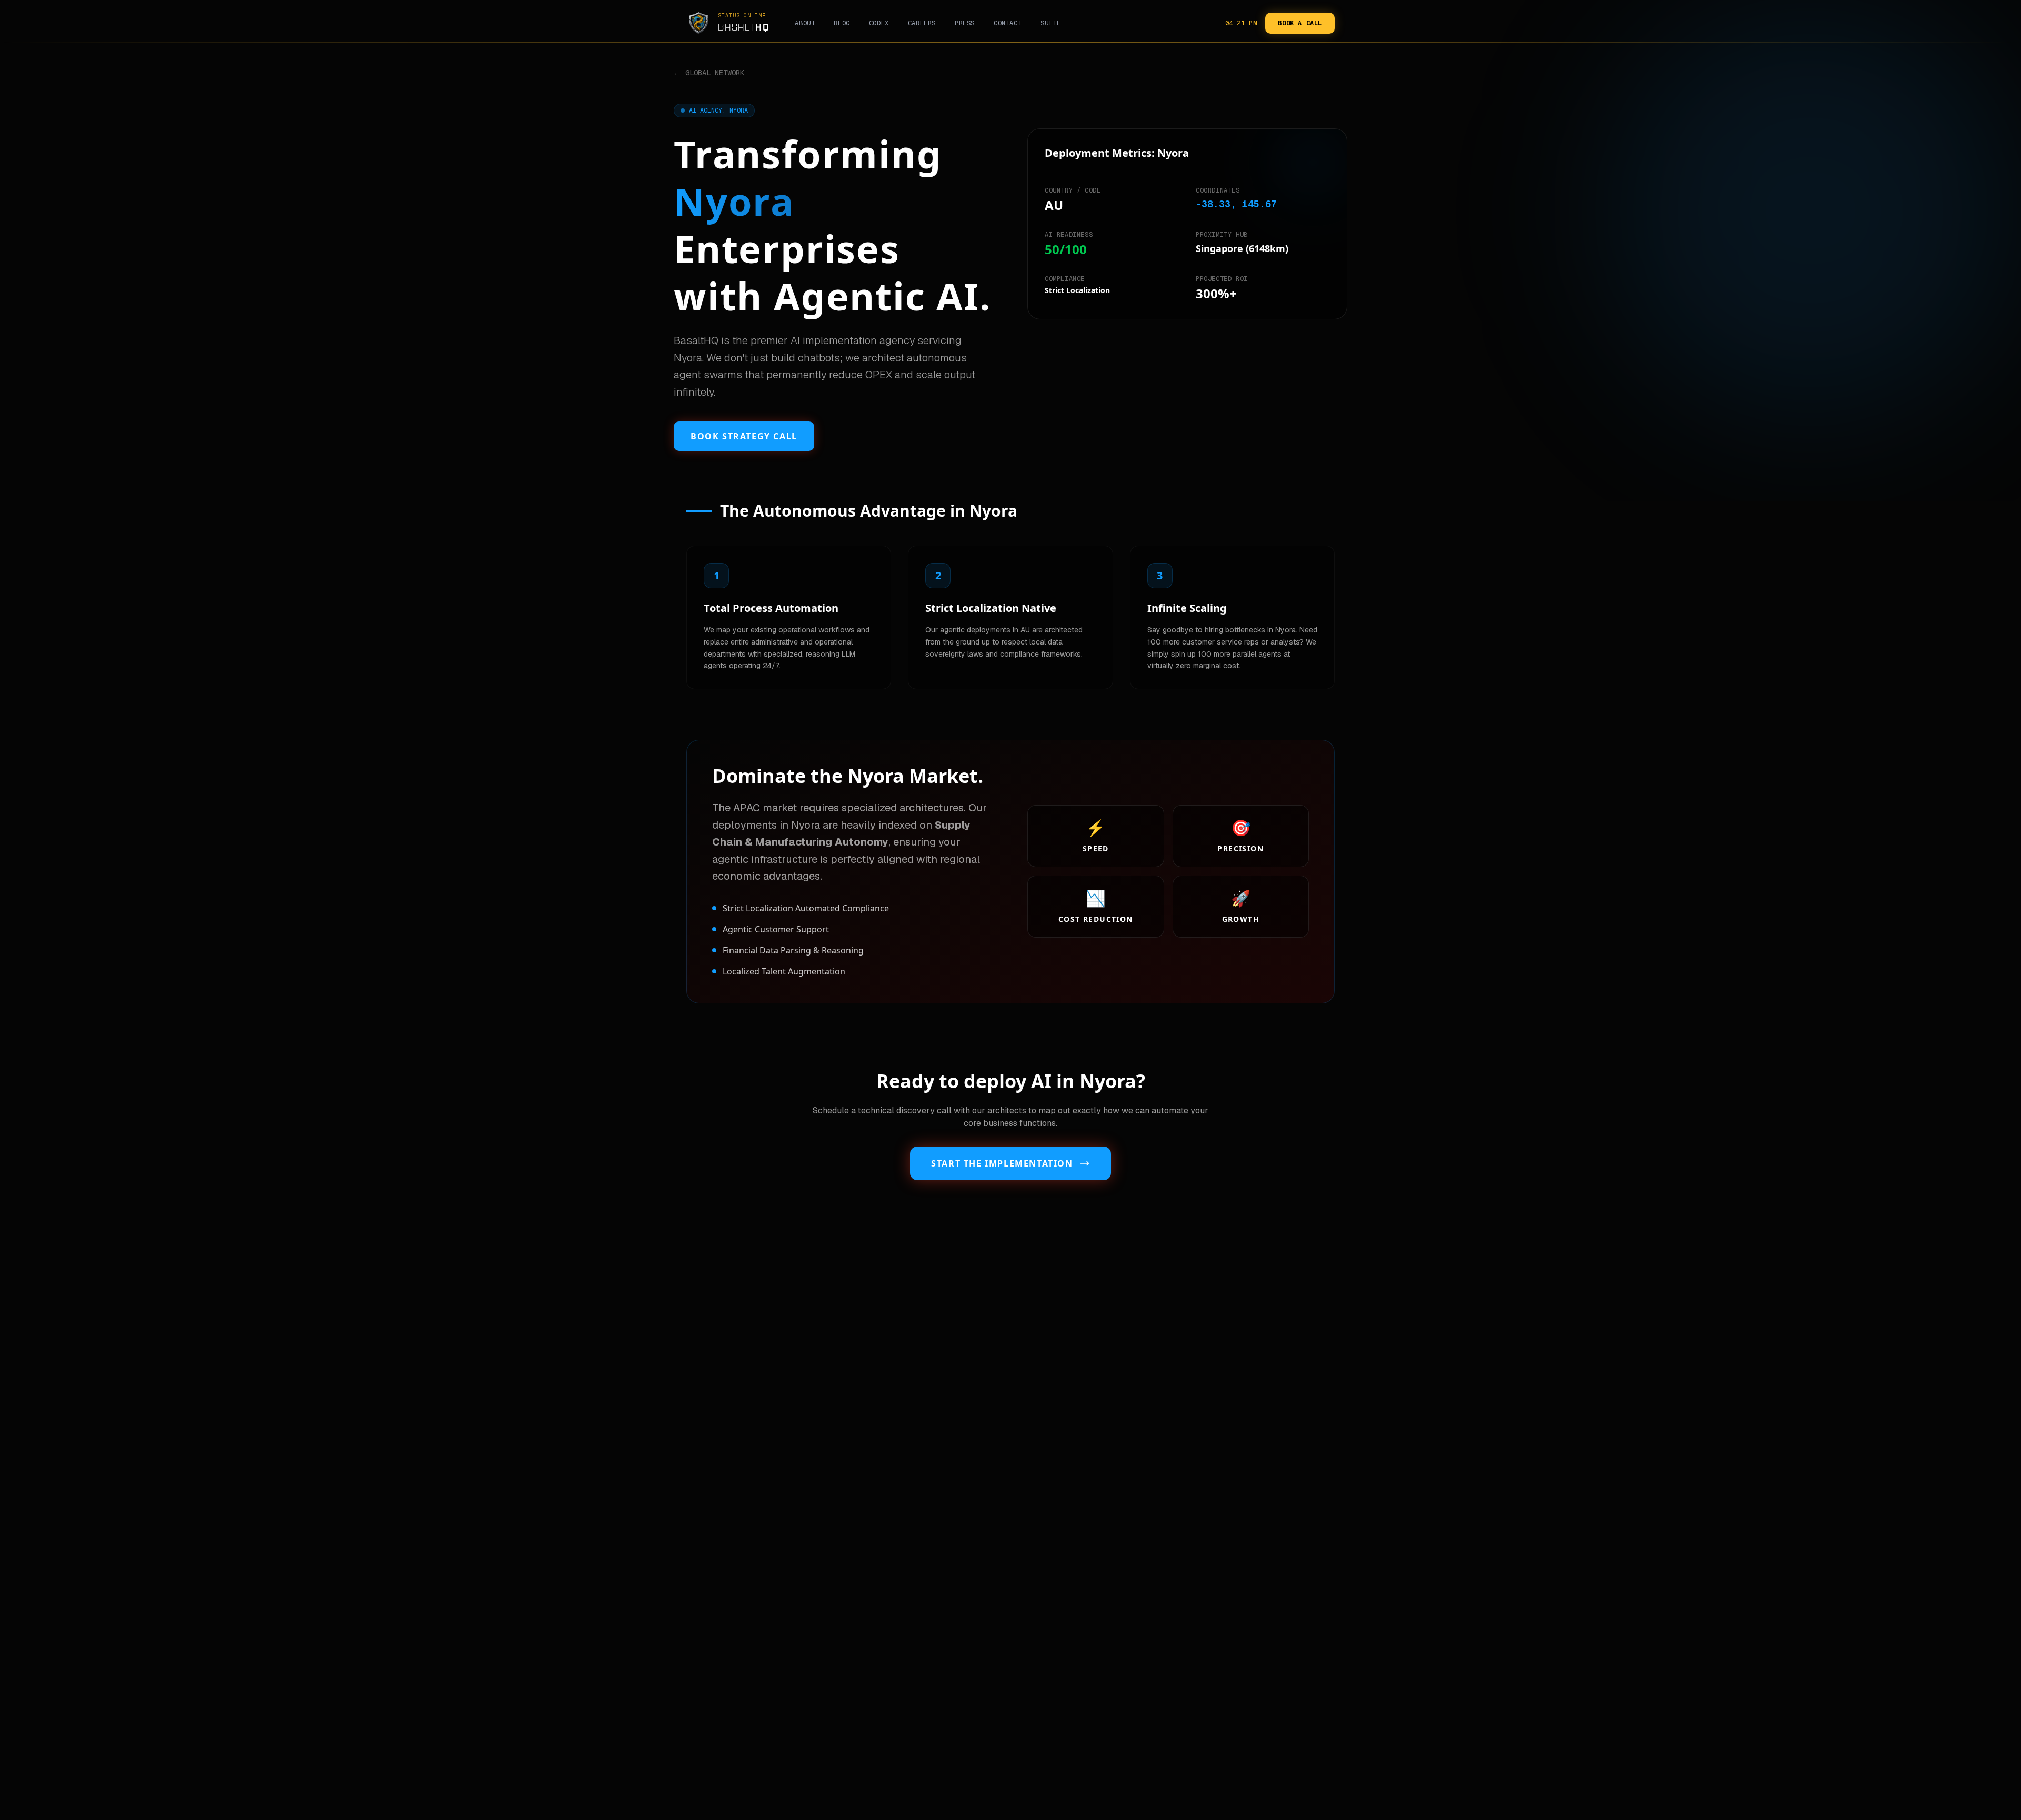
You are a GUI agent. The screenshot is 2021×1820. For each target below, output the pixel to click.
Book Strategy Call (744, 436)
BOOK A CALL (1300, 23)
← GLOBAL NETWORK (709, 73)
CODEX (879, 23)
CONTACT (1008, 23)
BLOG (842, 23)
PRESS (965, 23)
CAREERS (922, 23)
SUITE (1050, 23)
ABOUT (805, 23)
